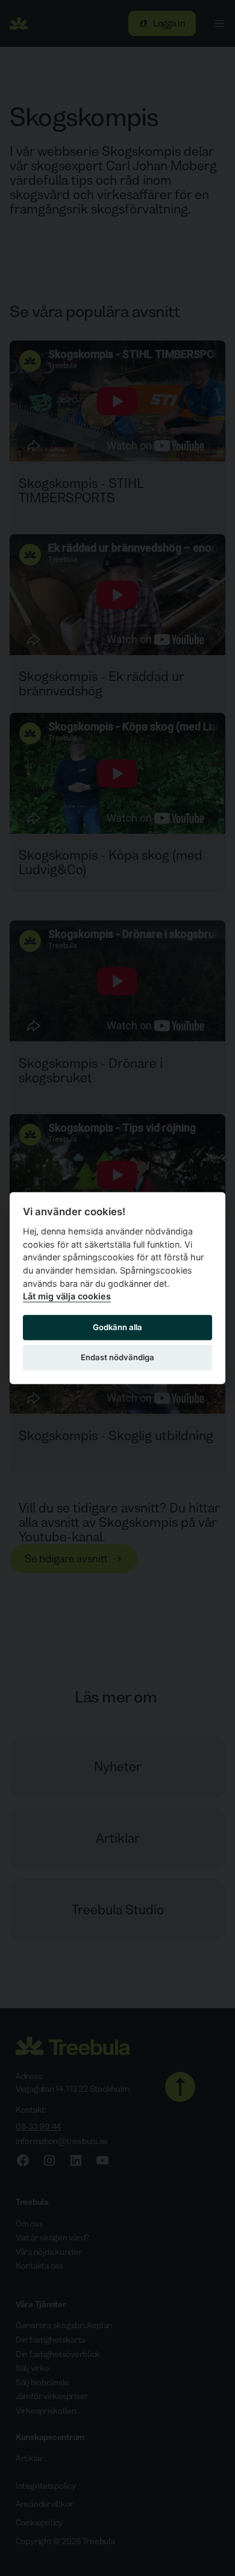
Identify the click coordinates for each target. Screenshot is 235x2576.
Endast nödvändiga (117, 1357)
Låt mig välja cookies (67, 1296)
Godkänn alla (117, 1327)
